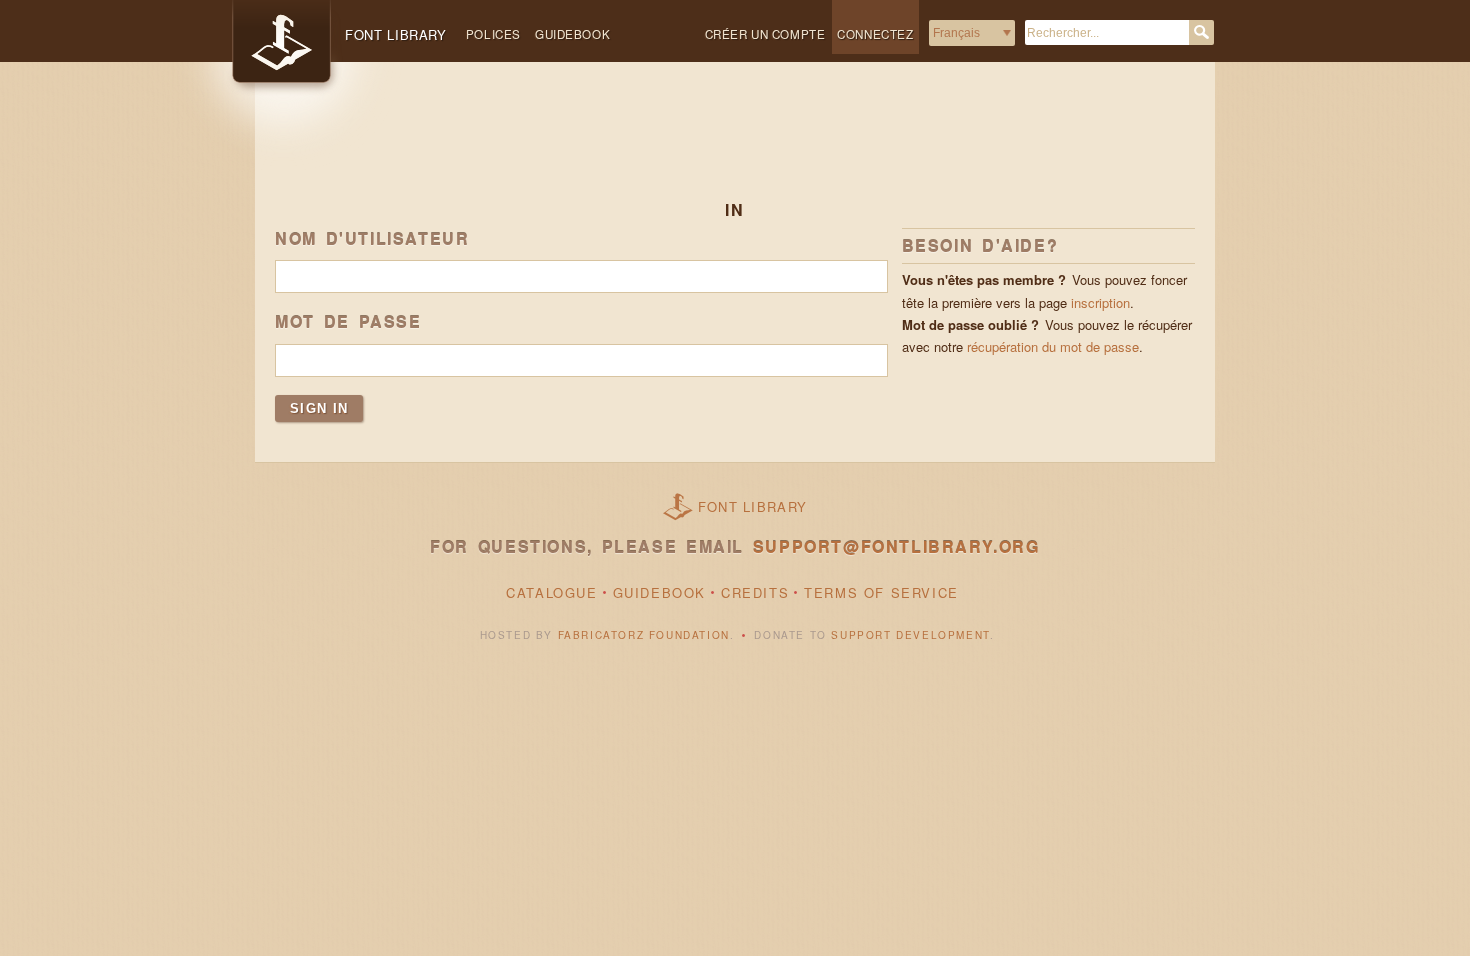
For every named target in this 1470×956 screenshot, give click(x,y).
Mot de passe (348, 322)
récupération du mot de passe (1053, 346)
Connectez (875, 34)
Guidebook (572, 34)
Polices (493, 34)
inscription (1100, 302)
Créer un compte (765, 34)
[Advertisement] (735, 147)
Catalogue (551, 592)
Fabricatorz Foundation (644, 635)
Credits (755, 592)
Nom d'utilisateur (372, 239)
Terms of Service (881, 592)
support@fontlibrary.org (896, 546)
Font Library (753, 506)
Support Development (910, 635)
